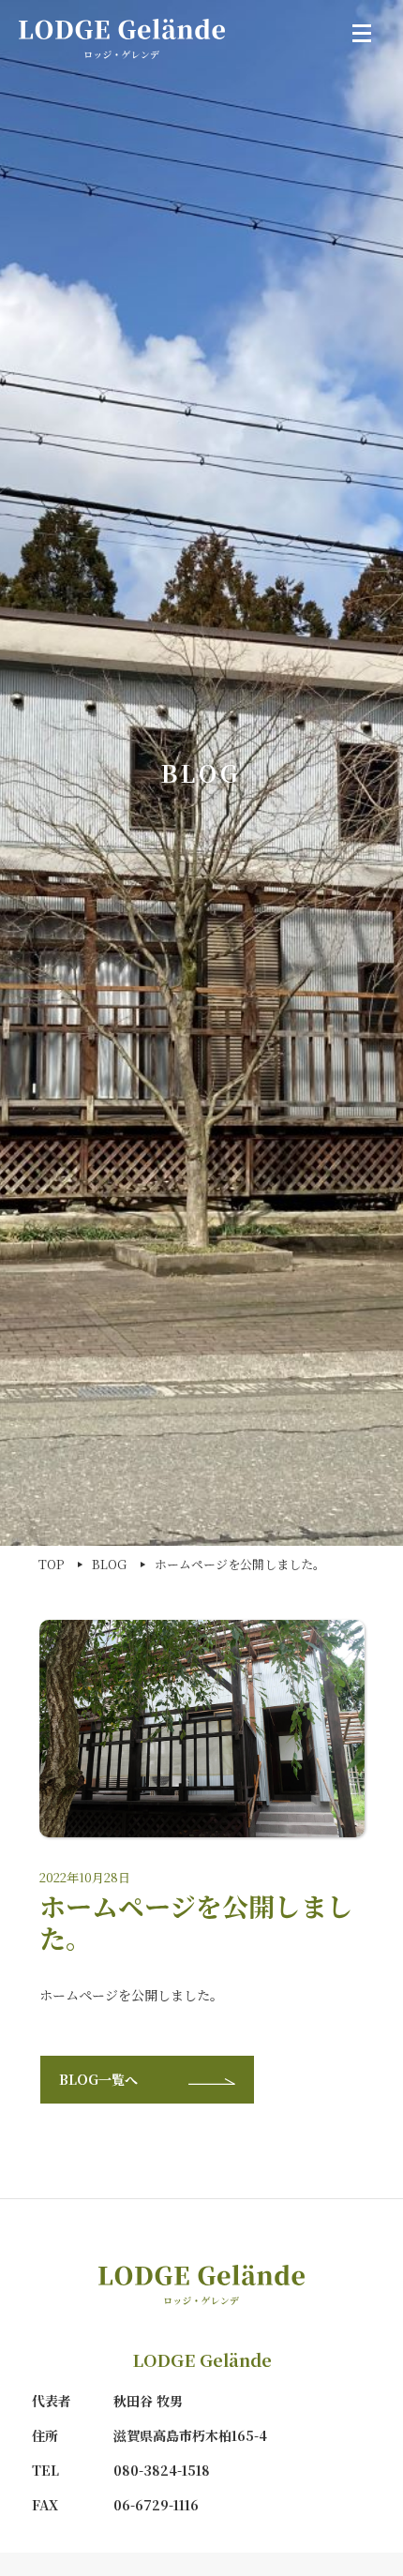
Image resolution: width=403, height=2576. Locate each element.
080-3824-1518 (162, 2470)
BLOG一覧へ (100, 2079)
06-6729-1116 (156, 2505)
